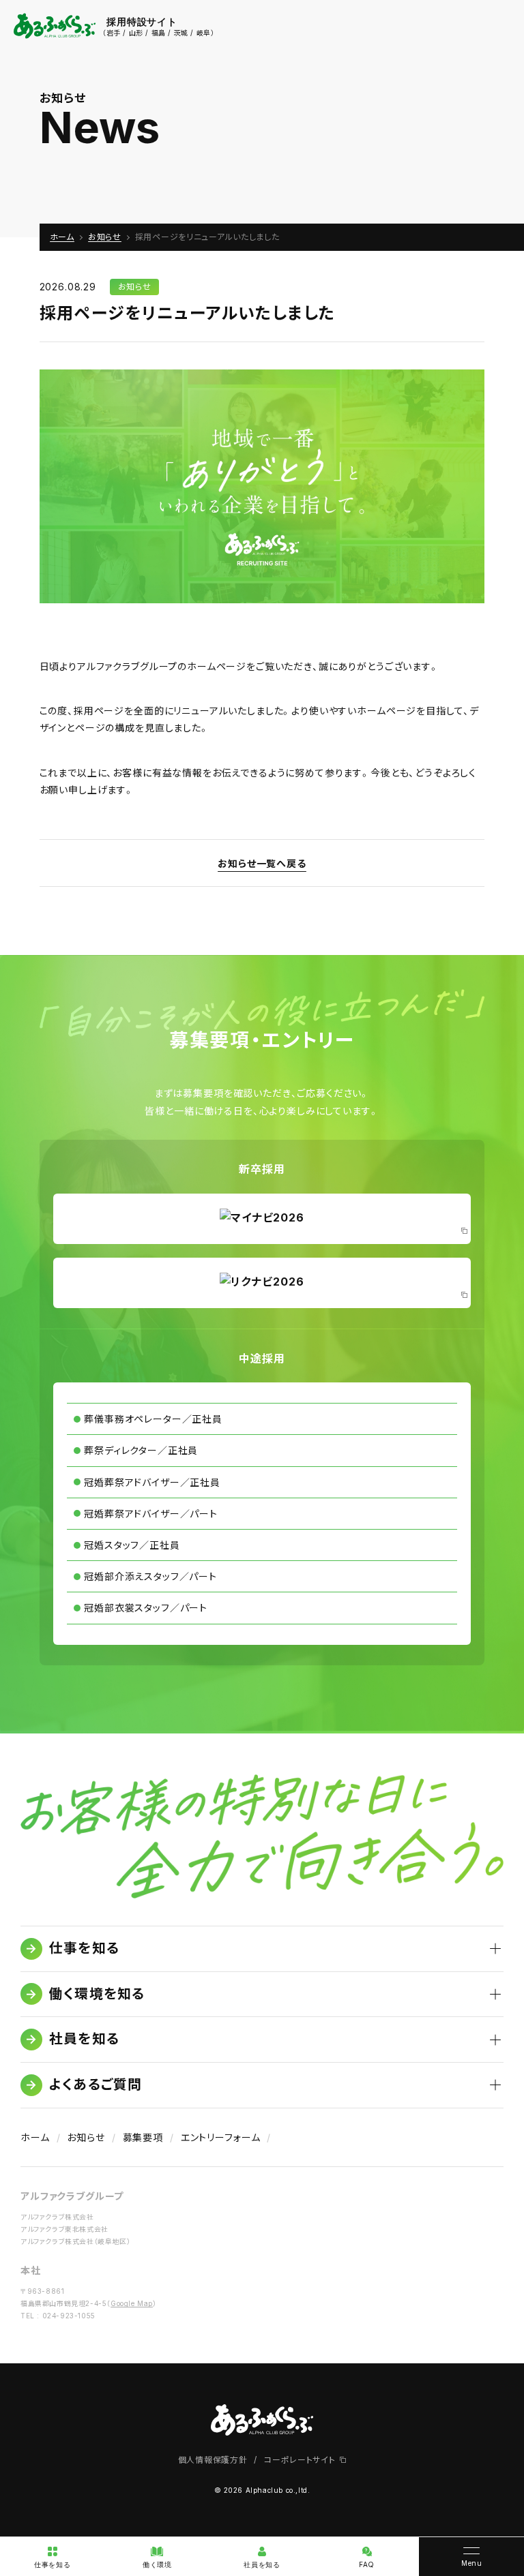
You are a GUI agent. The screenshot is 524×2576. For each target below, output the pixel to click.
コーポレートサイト (301, 2460)
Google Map (132, 2303)
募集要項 (143, 2137)
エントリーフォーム (221, 2137)
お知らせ (135, 287)
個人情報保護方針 (213, 2460)
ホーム (35, 2137)
